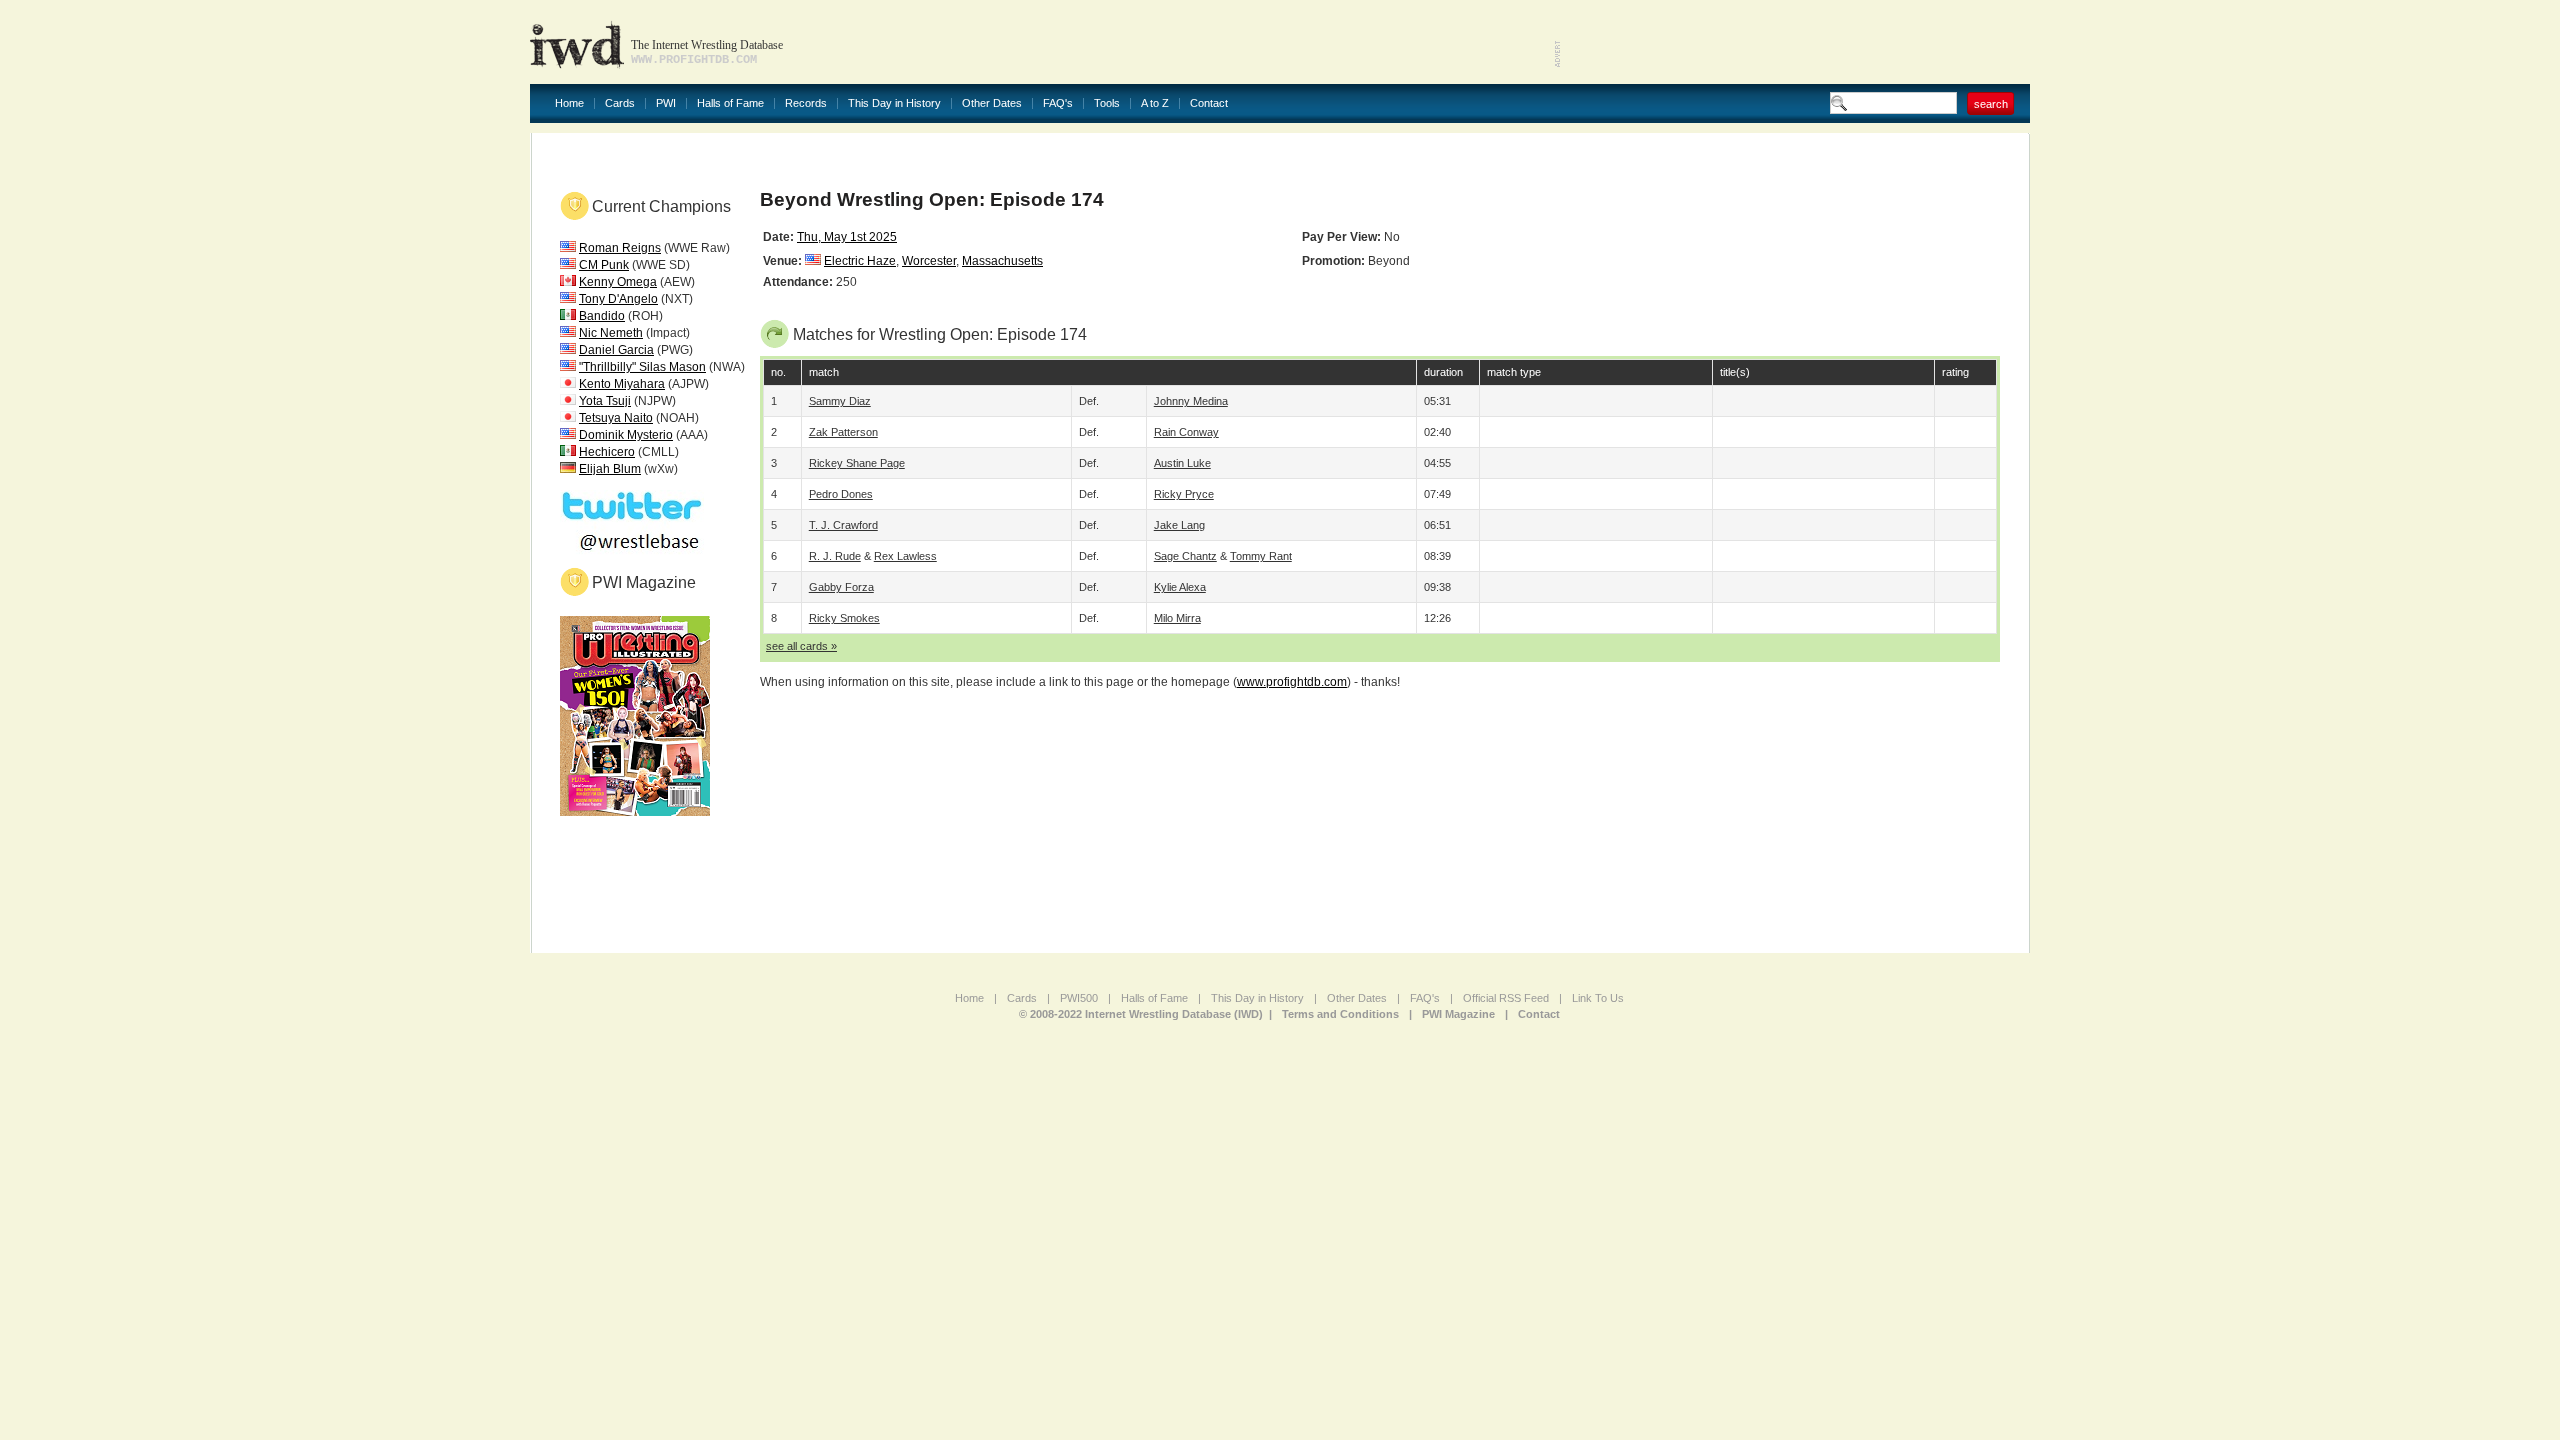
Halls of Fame (730, 103)
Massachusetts (1002, 261)
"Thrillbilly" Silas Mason (642, 367)
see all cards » (801, 646)
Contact (1209, 103)
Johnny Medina (1191, 401)
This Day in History (894, 103)
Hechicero (607, 452)
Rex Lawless (905, 556)
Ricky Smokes (844, 618)
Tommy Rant (1261, 556)
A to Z (1155, 103)
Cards (620, 103)
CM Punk (604, 265)
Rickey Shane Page (857, 463)
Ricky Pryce (1184, 494)
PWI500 (1079, 998)
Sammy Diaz (840, 401)
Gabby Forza (841, 587)
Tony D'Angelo (618, 299)
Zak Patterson (843, 432)
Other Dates (992, 103)
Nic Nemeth (611, 333)
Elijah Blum (610, 469)
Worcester (929, 261)
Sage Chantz (1185, 556)
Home (569, 103)
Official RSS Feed (1506, 998)
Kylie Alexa (1180, 587)
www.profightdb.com (1292, 682)
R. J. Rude (835, 556)
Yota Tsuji (605, 401)
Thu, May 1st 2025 (847, 237)
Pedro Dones (841, 494)
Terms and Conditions (1340, 1014)
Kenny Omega (618, 282)
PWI (666, 103)
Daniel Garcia (616, 350)
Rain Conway (1186, 432)
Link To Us (1598, 998)
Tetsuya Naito (616, 418)
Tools (1107, 103)
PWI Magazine (1458, 1014)
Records (806, 103)
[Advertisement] (1796, 40)
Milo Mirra (1177, 618)
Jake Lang (1179, 525)
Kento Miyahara (622, 384)
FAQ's (1058, 103)
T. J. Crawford (843, 525)
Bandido (602, 316)
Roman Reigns (620, 248)
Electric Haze (860, 261)
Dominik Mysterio (626, 435)
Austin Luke (1182, 463)
